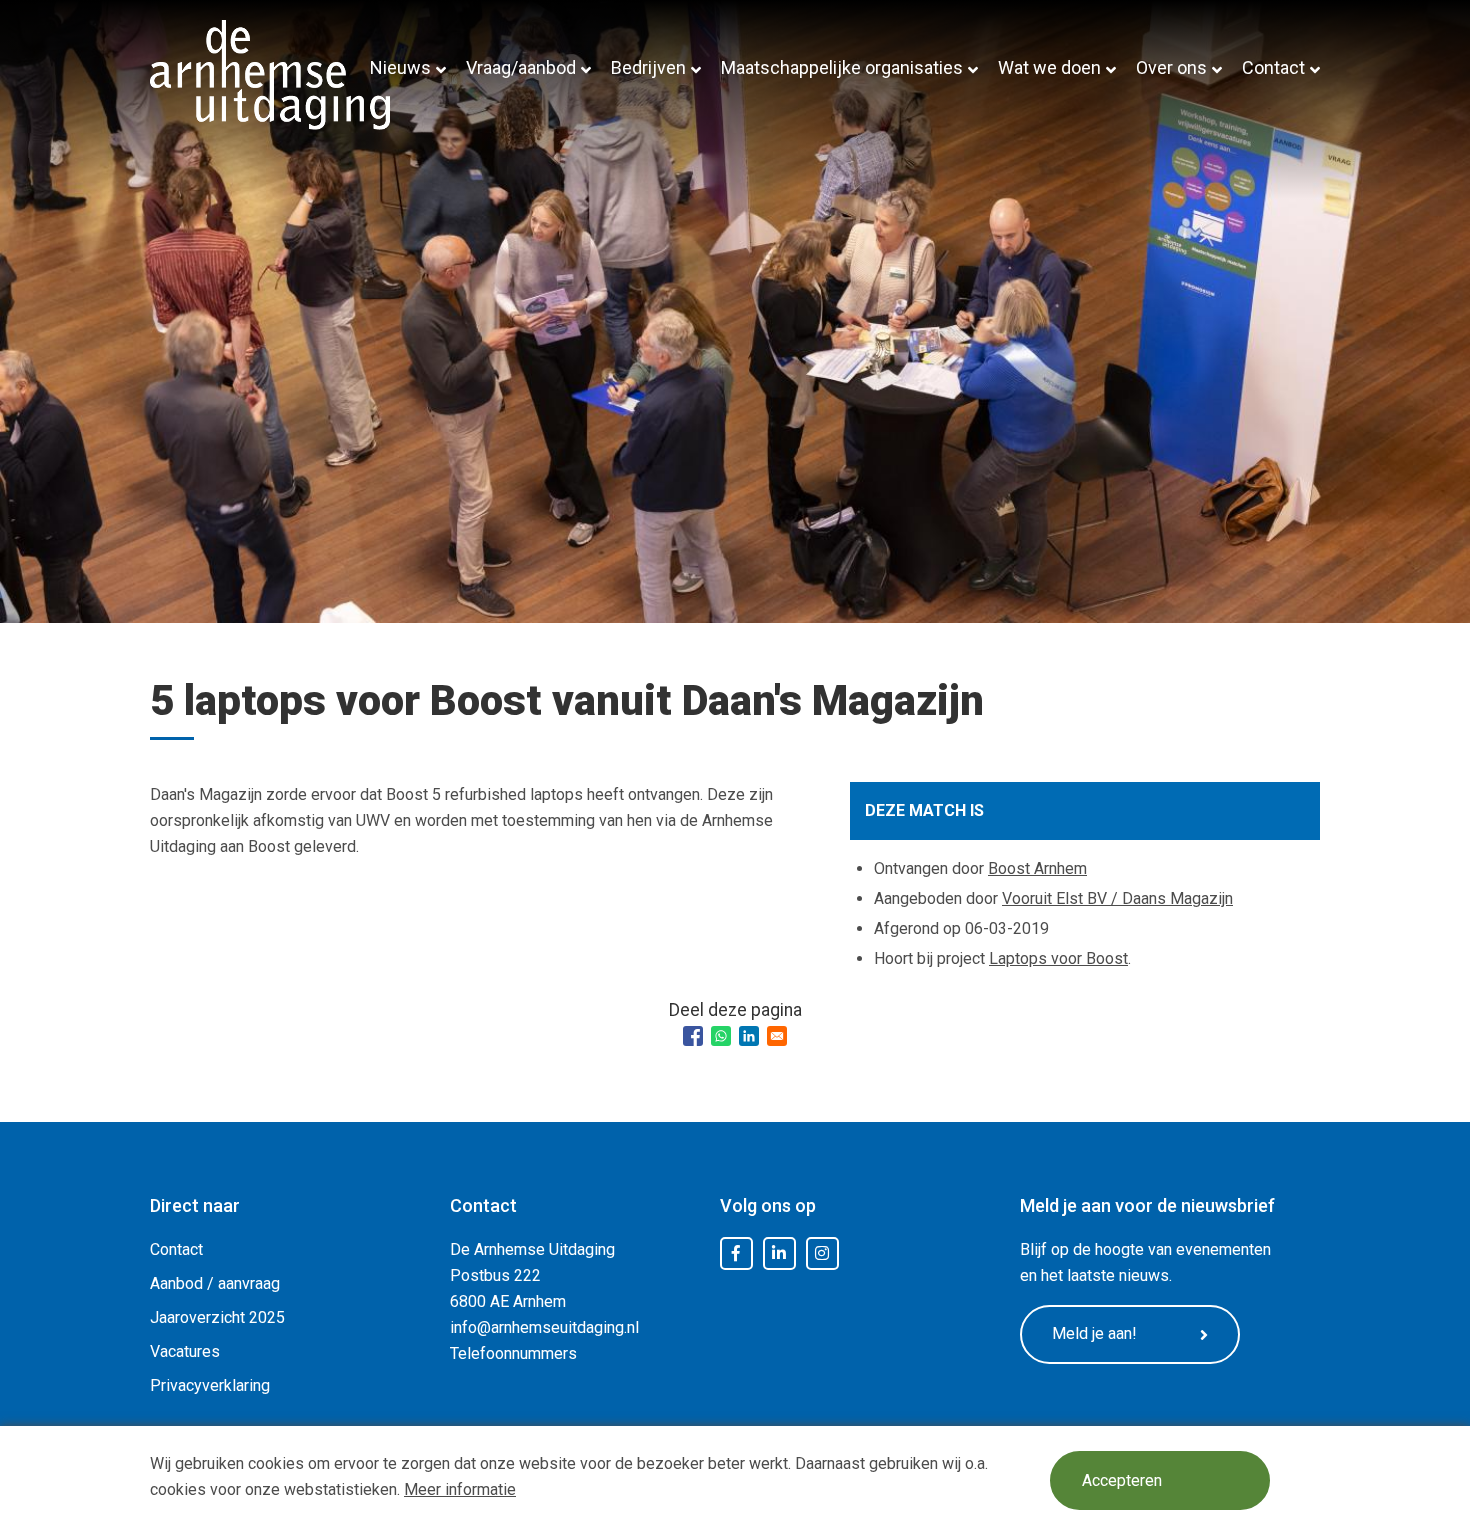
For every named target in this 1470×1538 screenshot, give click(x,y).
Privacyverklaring (210, 1385)
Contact (1273, 67)
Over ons (1171, 67)
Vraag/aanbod (521, 67)
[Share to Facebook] (693, 1036)
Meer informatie (460, 1489)
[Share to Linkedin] (749, 1036)
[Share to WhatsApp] (721, 1036)
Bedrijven (648, 67)
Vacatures (185, 1351)
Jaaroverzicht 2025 (217, 1317)
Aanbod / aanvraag (215, 1283)
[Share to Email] (777, 1036)
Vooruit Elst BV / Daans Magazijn (1117, 898)
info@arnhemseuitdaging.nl (544, 1327)
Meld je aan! (1094, 1333)
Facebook (736, 1254)
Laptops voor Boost (1058, 958)
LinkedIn (779, 1254)
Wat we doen (1049, 67)
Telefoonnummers (513, 1353)
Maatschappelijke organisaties (842, 67)
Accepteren (1122, 1480)
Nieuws (400, 67)
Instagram (822, 1254)
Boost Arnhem (1037, 868)
